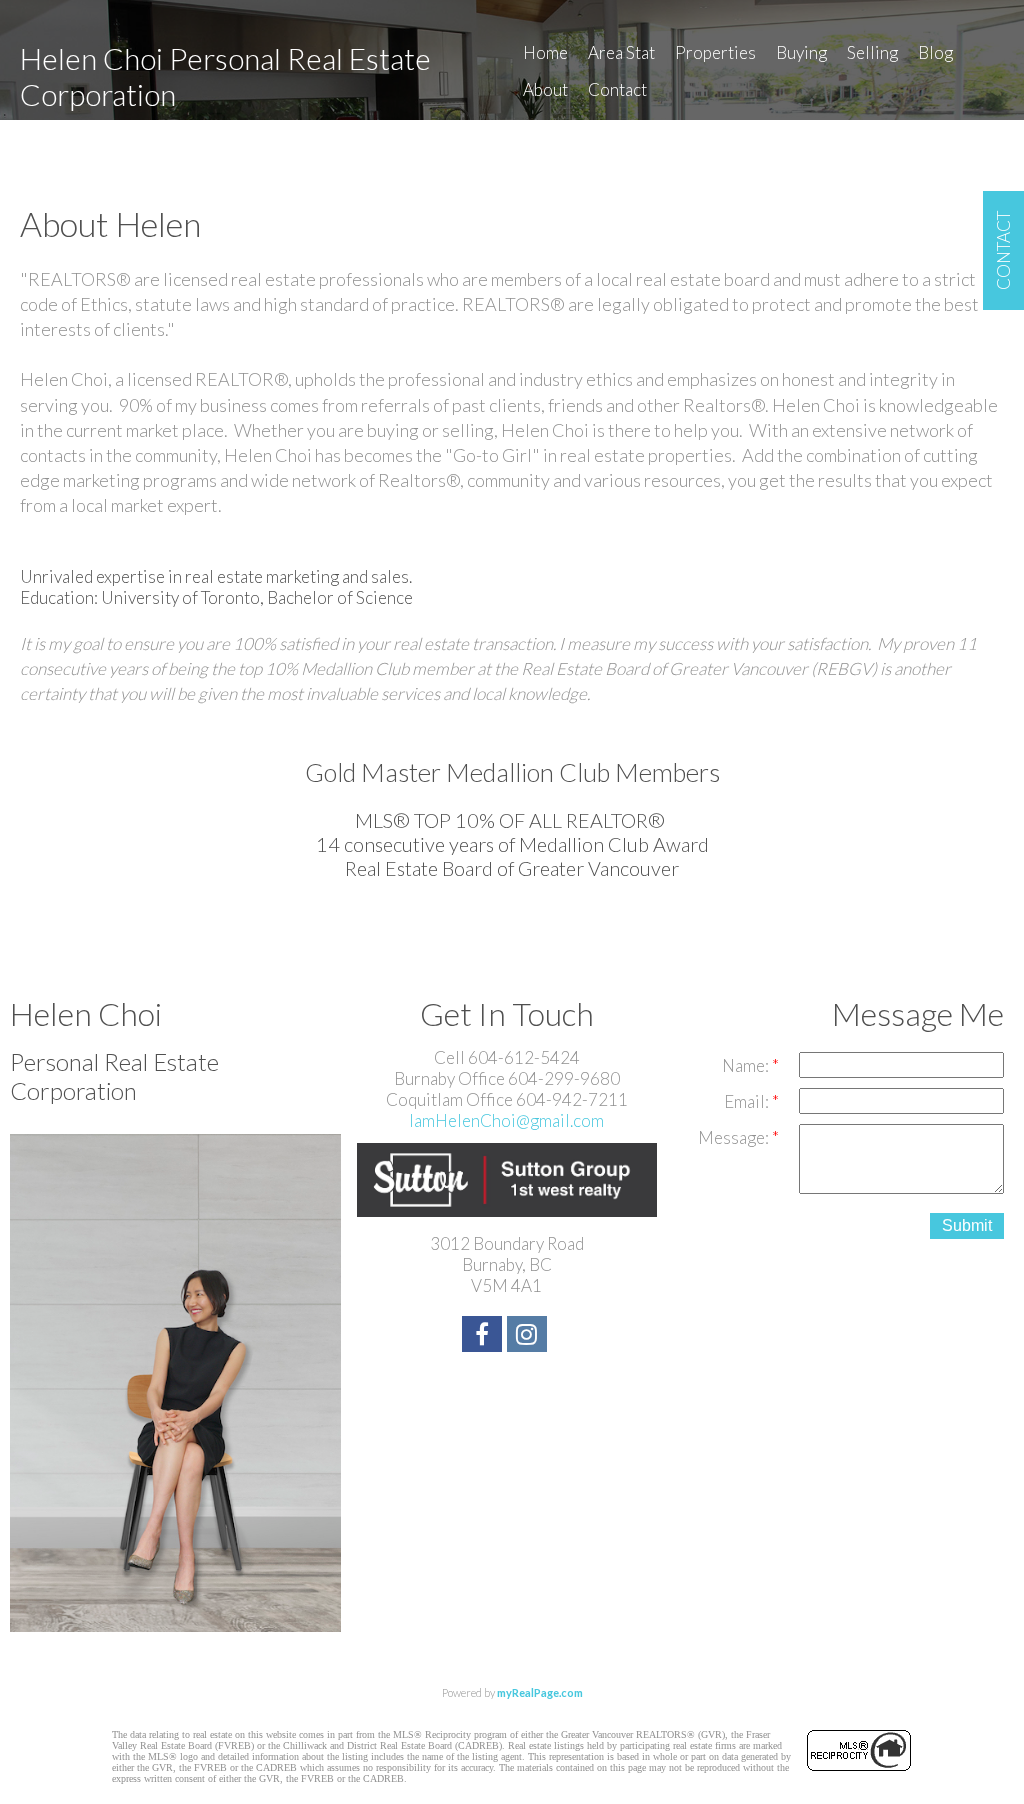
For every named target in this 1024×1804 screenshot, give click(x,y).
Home (545, 52)
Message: (735, 1137)
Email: (748, 1101)
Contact (617, 89)
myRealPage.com (540, 1692)
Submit (967, 1225)
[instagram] (529, 1336)
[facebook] (484, 1336)
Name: (747, 1065)
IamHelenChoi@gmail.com (506, 1120)
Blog (935, 52)
